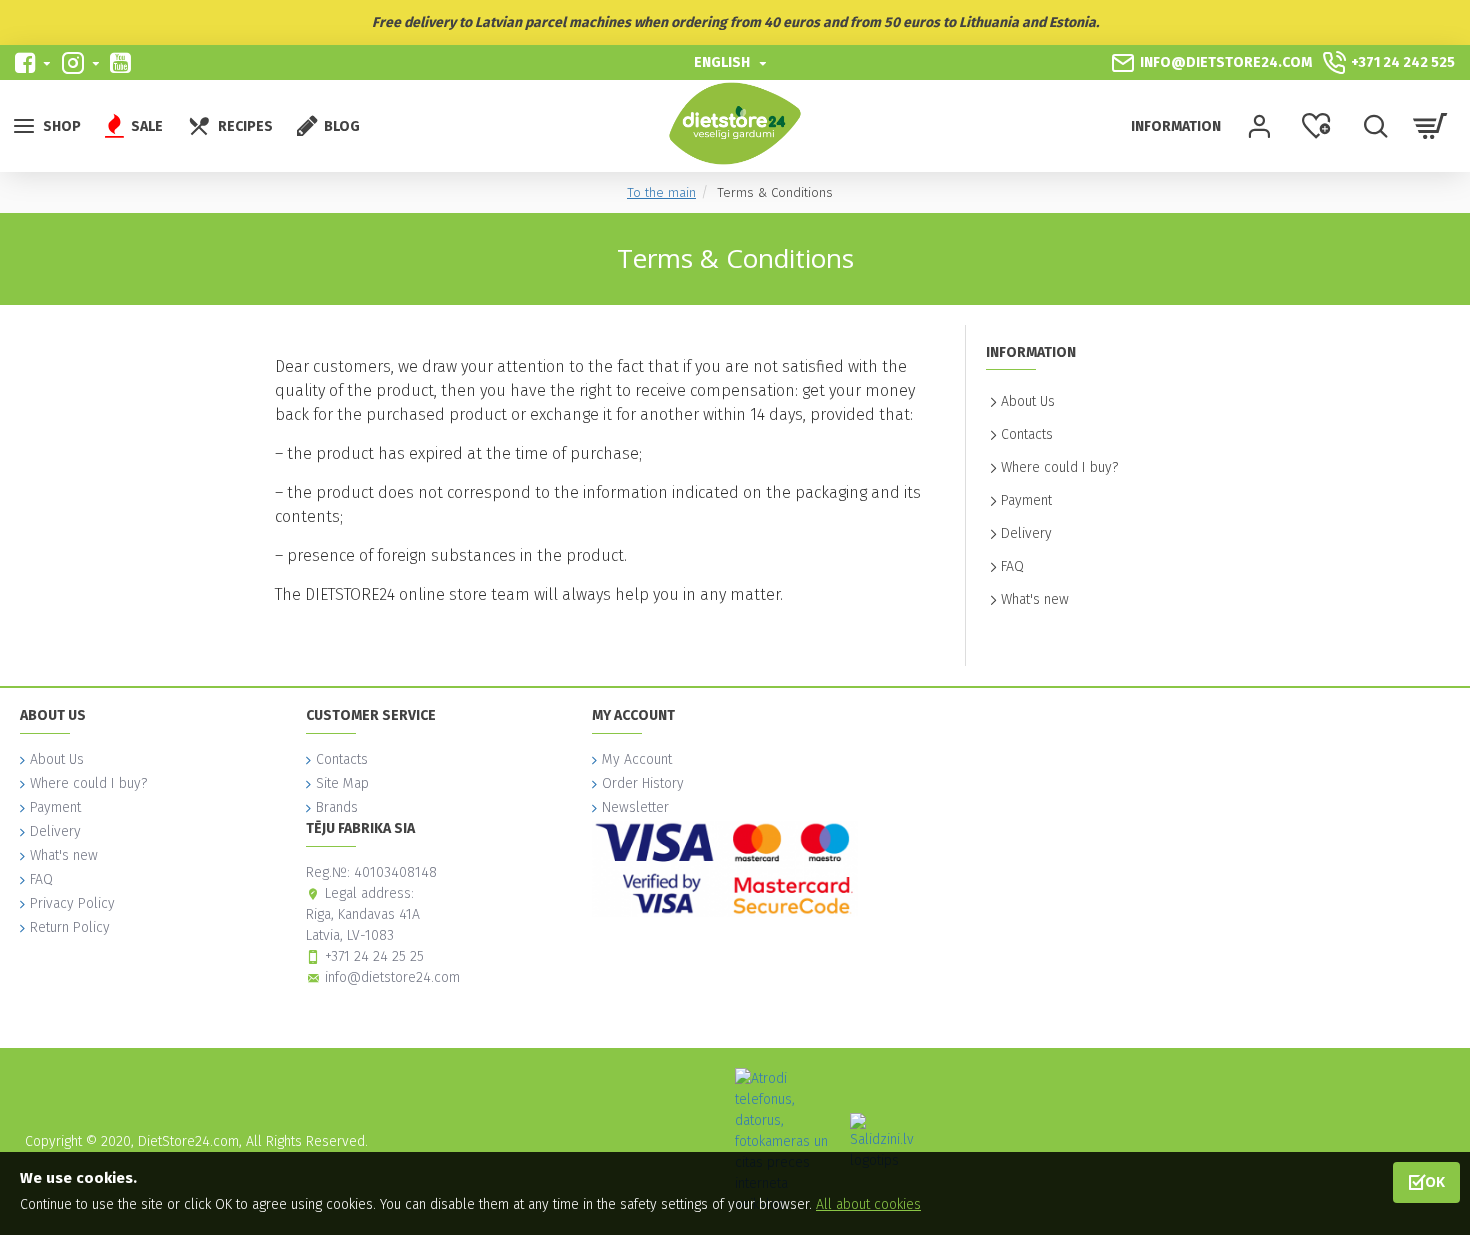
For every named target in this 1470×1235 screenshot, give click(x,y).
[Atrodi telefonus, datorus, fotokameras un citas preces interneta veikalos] (784, 1141)
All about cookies (868, 1204)
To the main (661, 192)
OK (1435, 1181)
